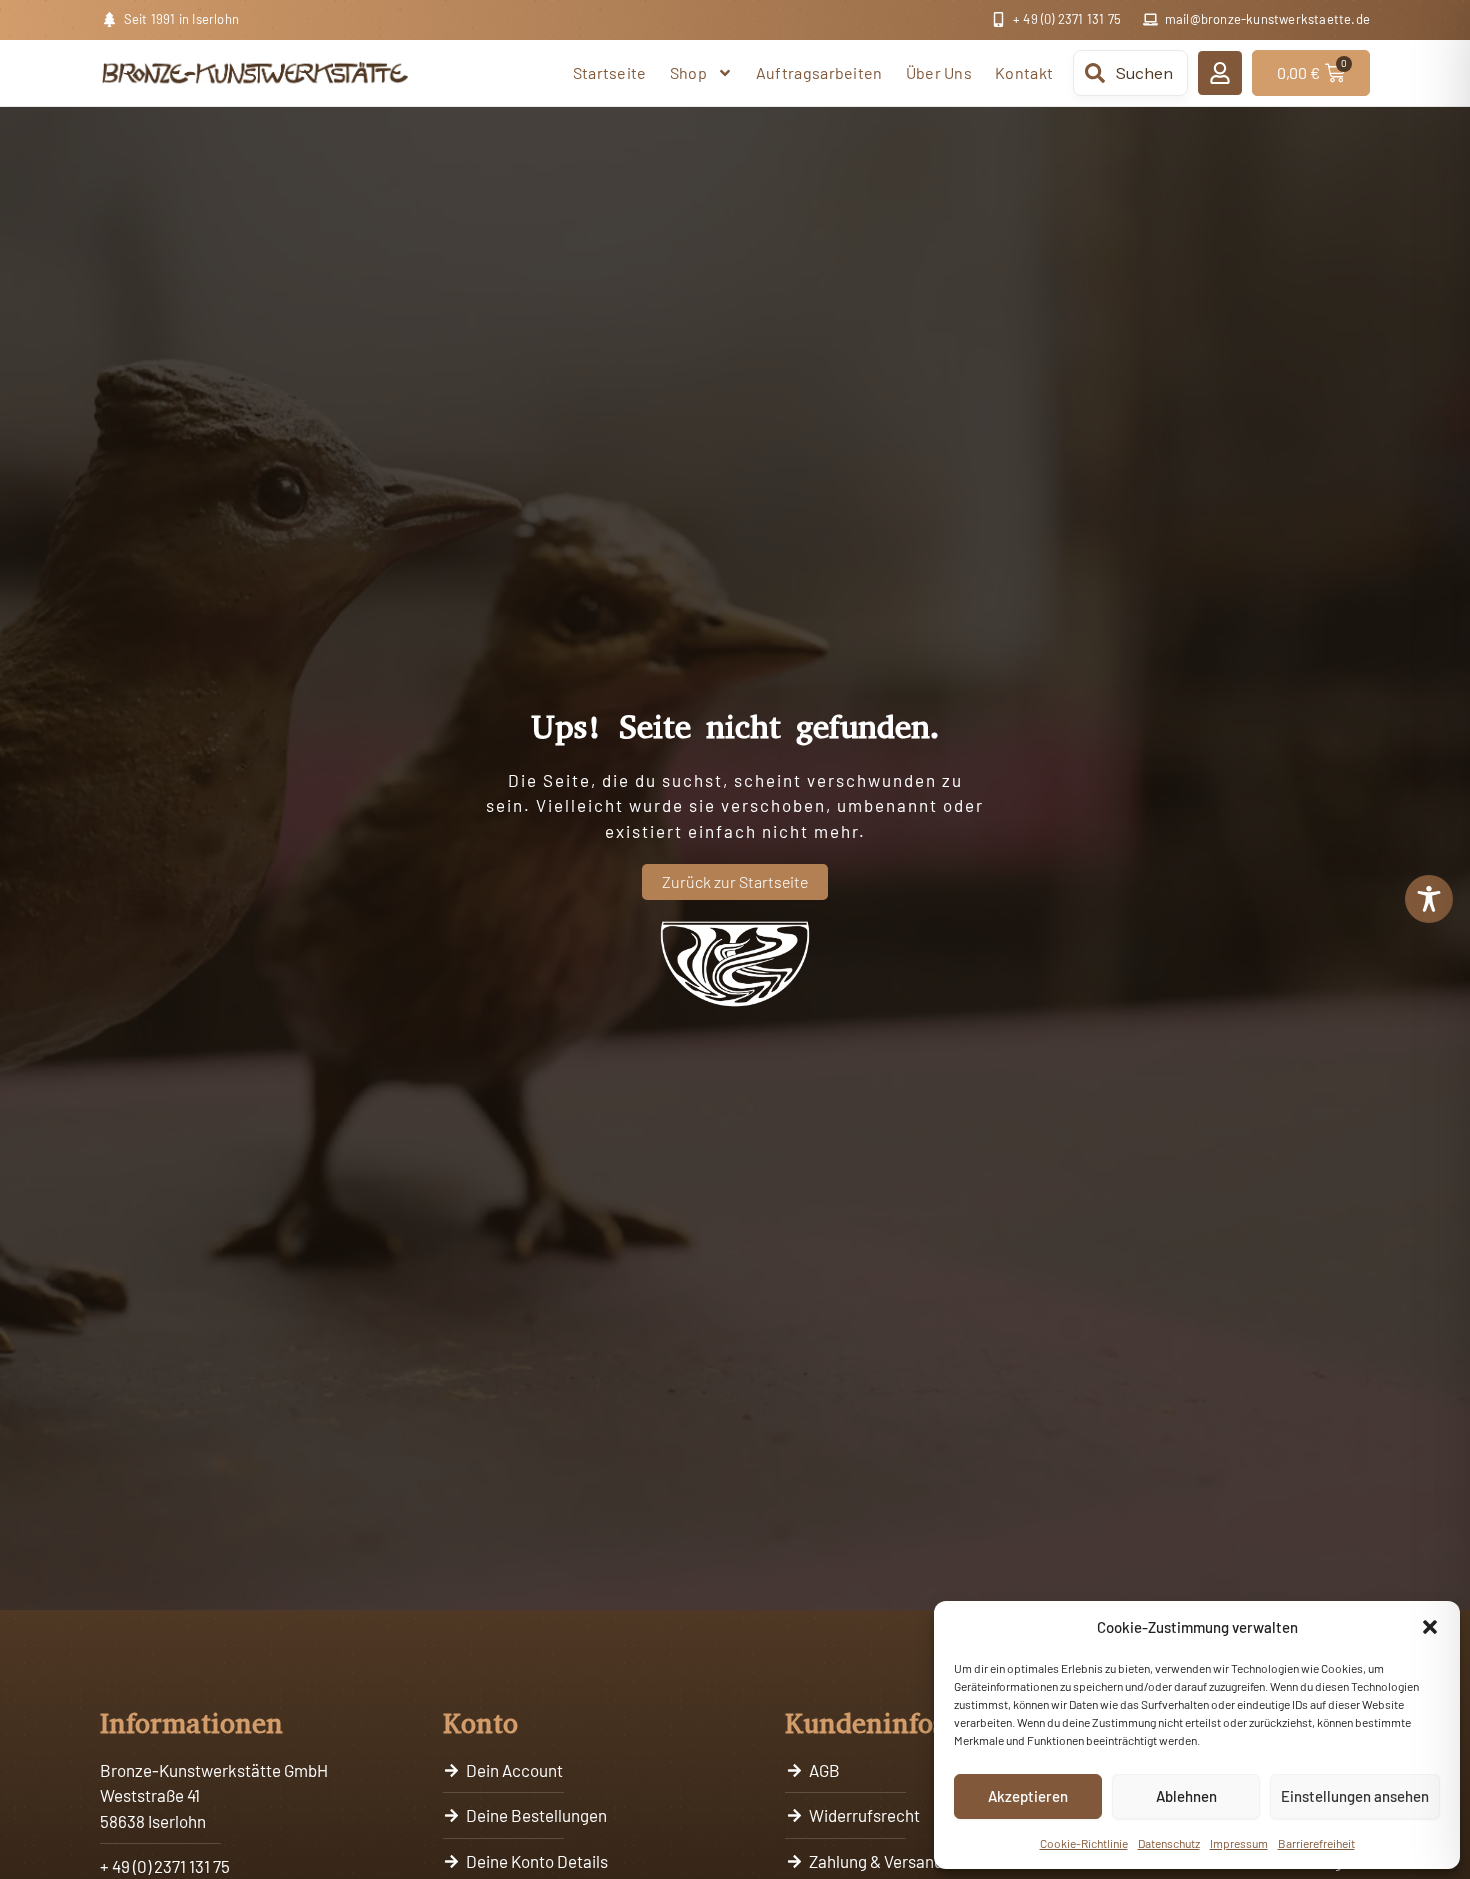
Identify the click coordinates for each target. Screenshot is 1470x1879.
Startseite (610, 72)
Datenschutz (1169, 1843)
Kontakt (1024, 72)
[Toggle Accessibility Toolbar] (1429, 899)
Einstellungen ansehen (1355, 1796)
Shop (688, 72)
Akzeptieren (1028, 1796)
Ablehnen (1186, 1796)
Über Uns (939, 72)
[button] (1430, 1627)
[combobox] (1130, 73)
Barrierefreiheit (1316, 1843)
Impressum (1239, 1843)
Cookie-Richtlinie (1084, 1843)
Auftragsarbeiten (819, 72)
